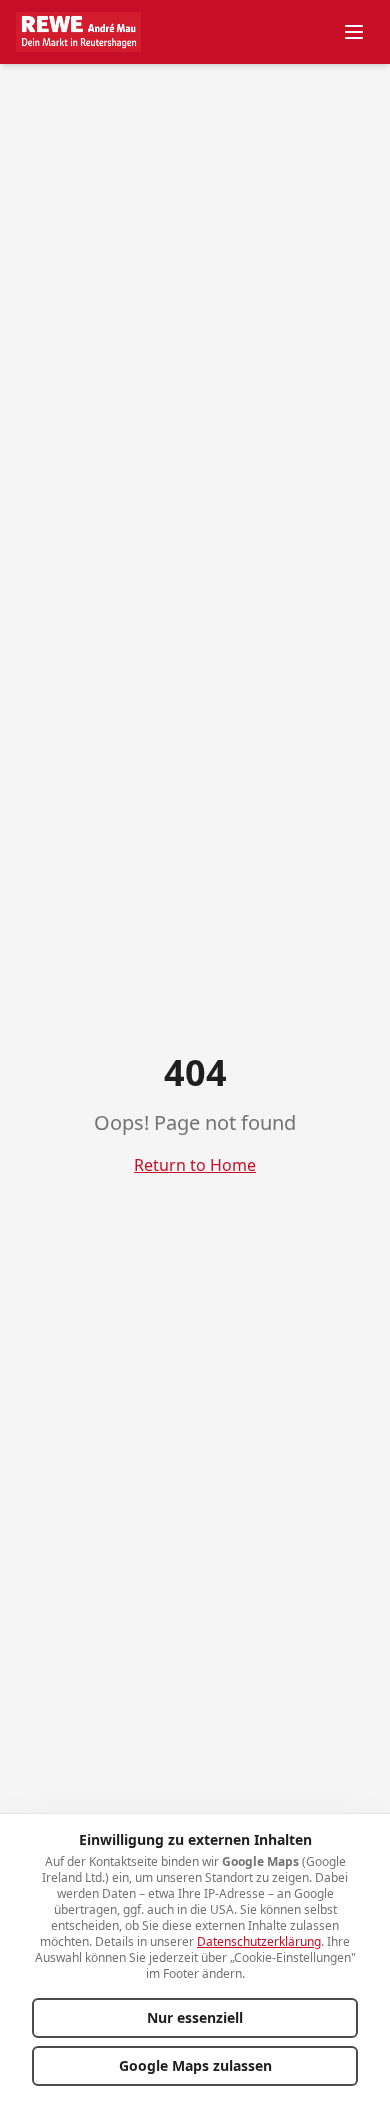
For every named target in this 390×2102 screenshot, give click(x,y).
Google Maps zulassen (195, 2065)
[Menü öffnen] (354, 32)
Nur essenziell (195, 2017)
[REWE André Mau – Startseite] (78, 32)
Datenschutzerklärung (259, 1941)
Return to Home (195, 1165)
